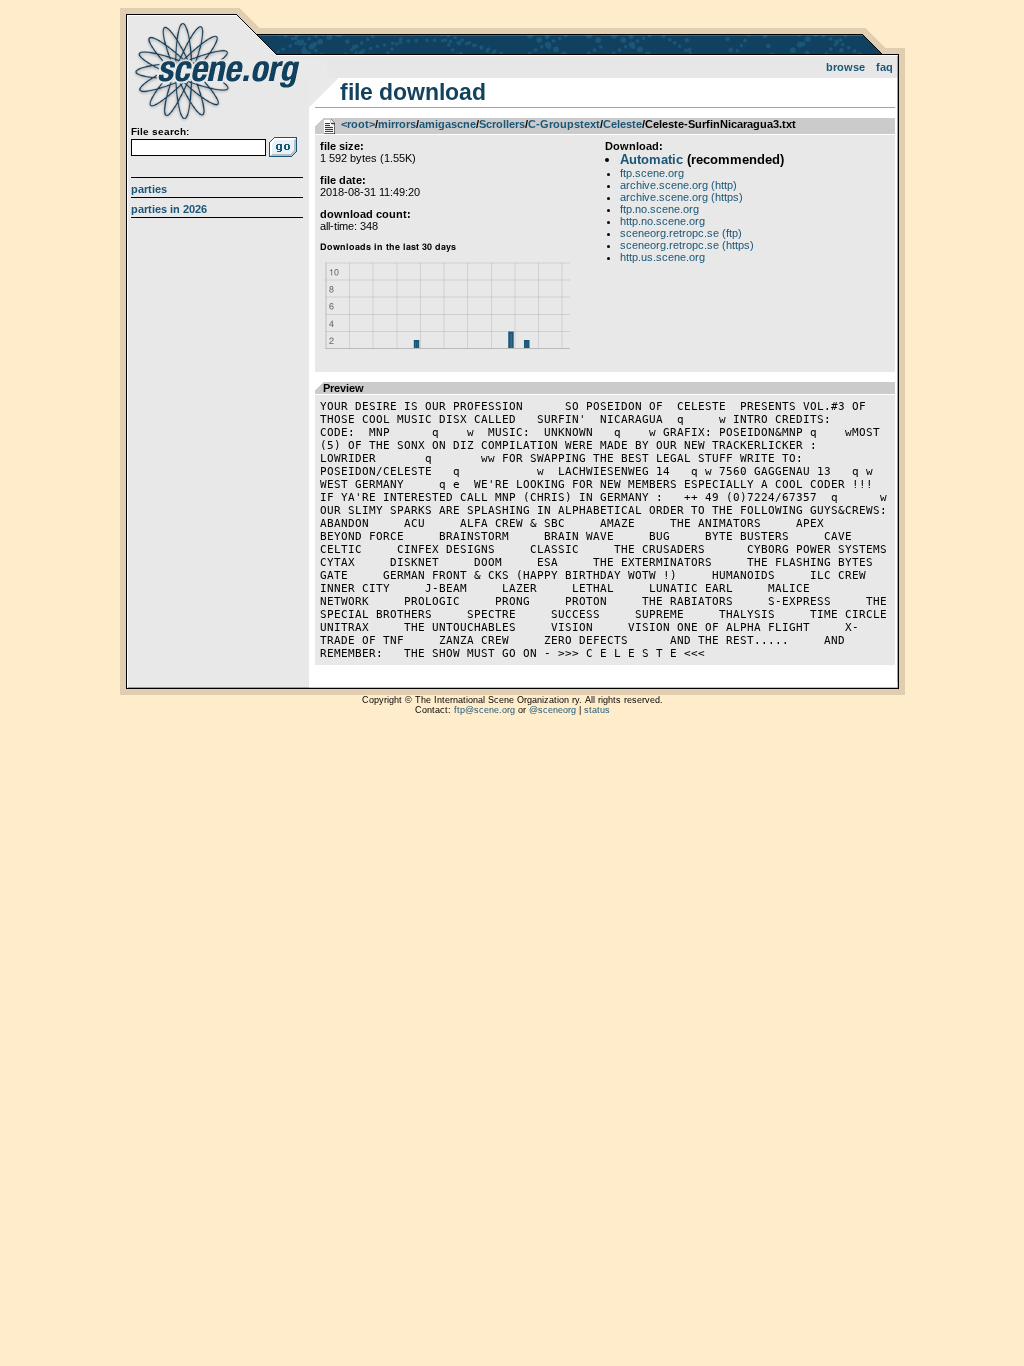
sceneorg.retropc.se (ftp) (681, 233)
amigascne (447, 124)
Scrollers (502, 124)
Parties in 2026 (169, 209)
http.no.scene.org (662, 221)
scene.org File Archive (219, 70)
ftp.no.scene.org (659, 209)
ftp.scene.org (652, 173)
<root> (358, 124)
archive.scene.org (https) (681, 197)
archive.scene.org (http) (678, 185)
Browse (845, 67)
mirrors (397, 124)
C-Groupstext (564, 124)
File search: (160, 131)
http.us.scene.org (662, 257)
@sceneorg (552, 710)
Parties (149, 189)
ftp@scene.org (484, 710)
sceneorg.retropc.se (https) (687, 245)
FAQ (884, 67)
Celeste (622, 124)
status (597, 710)
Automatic (651, 159)
